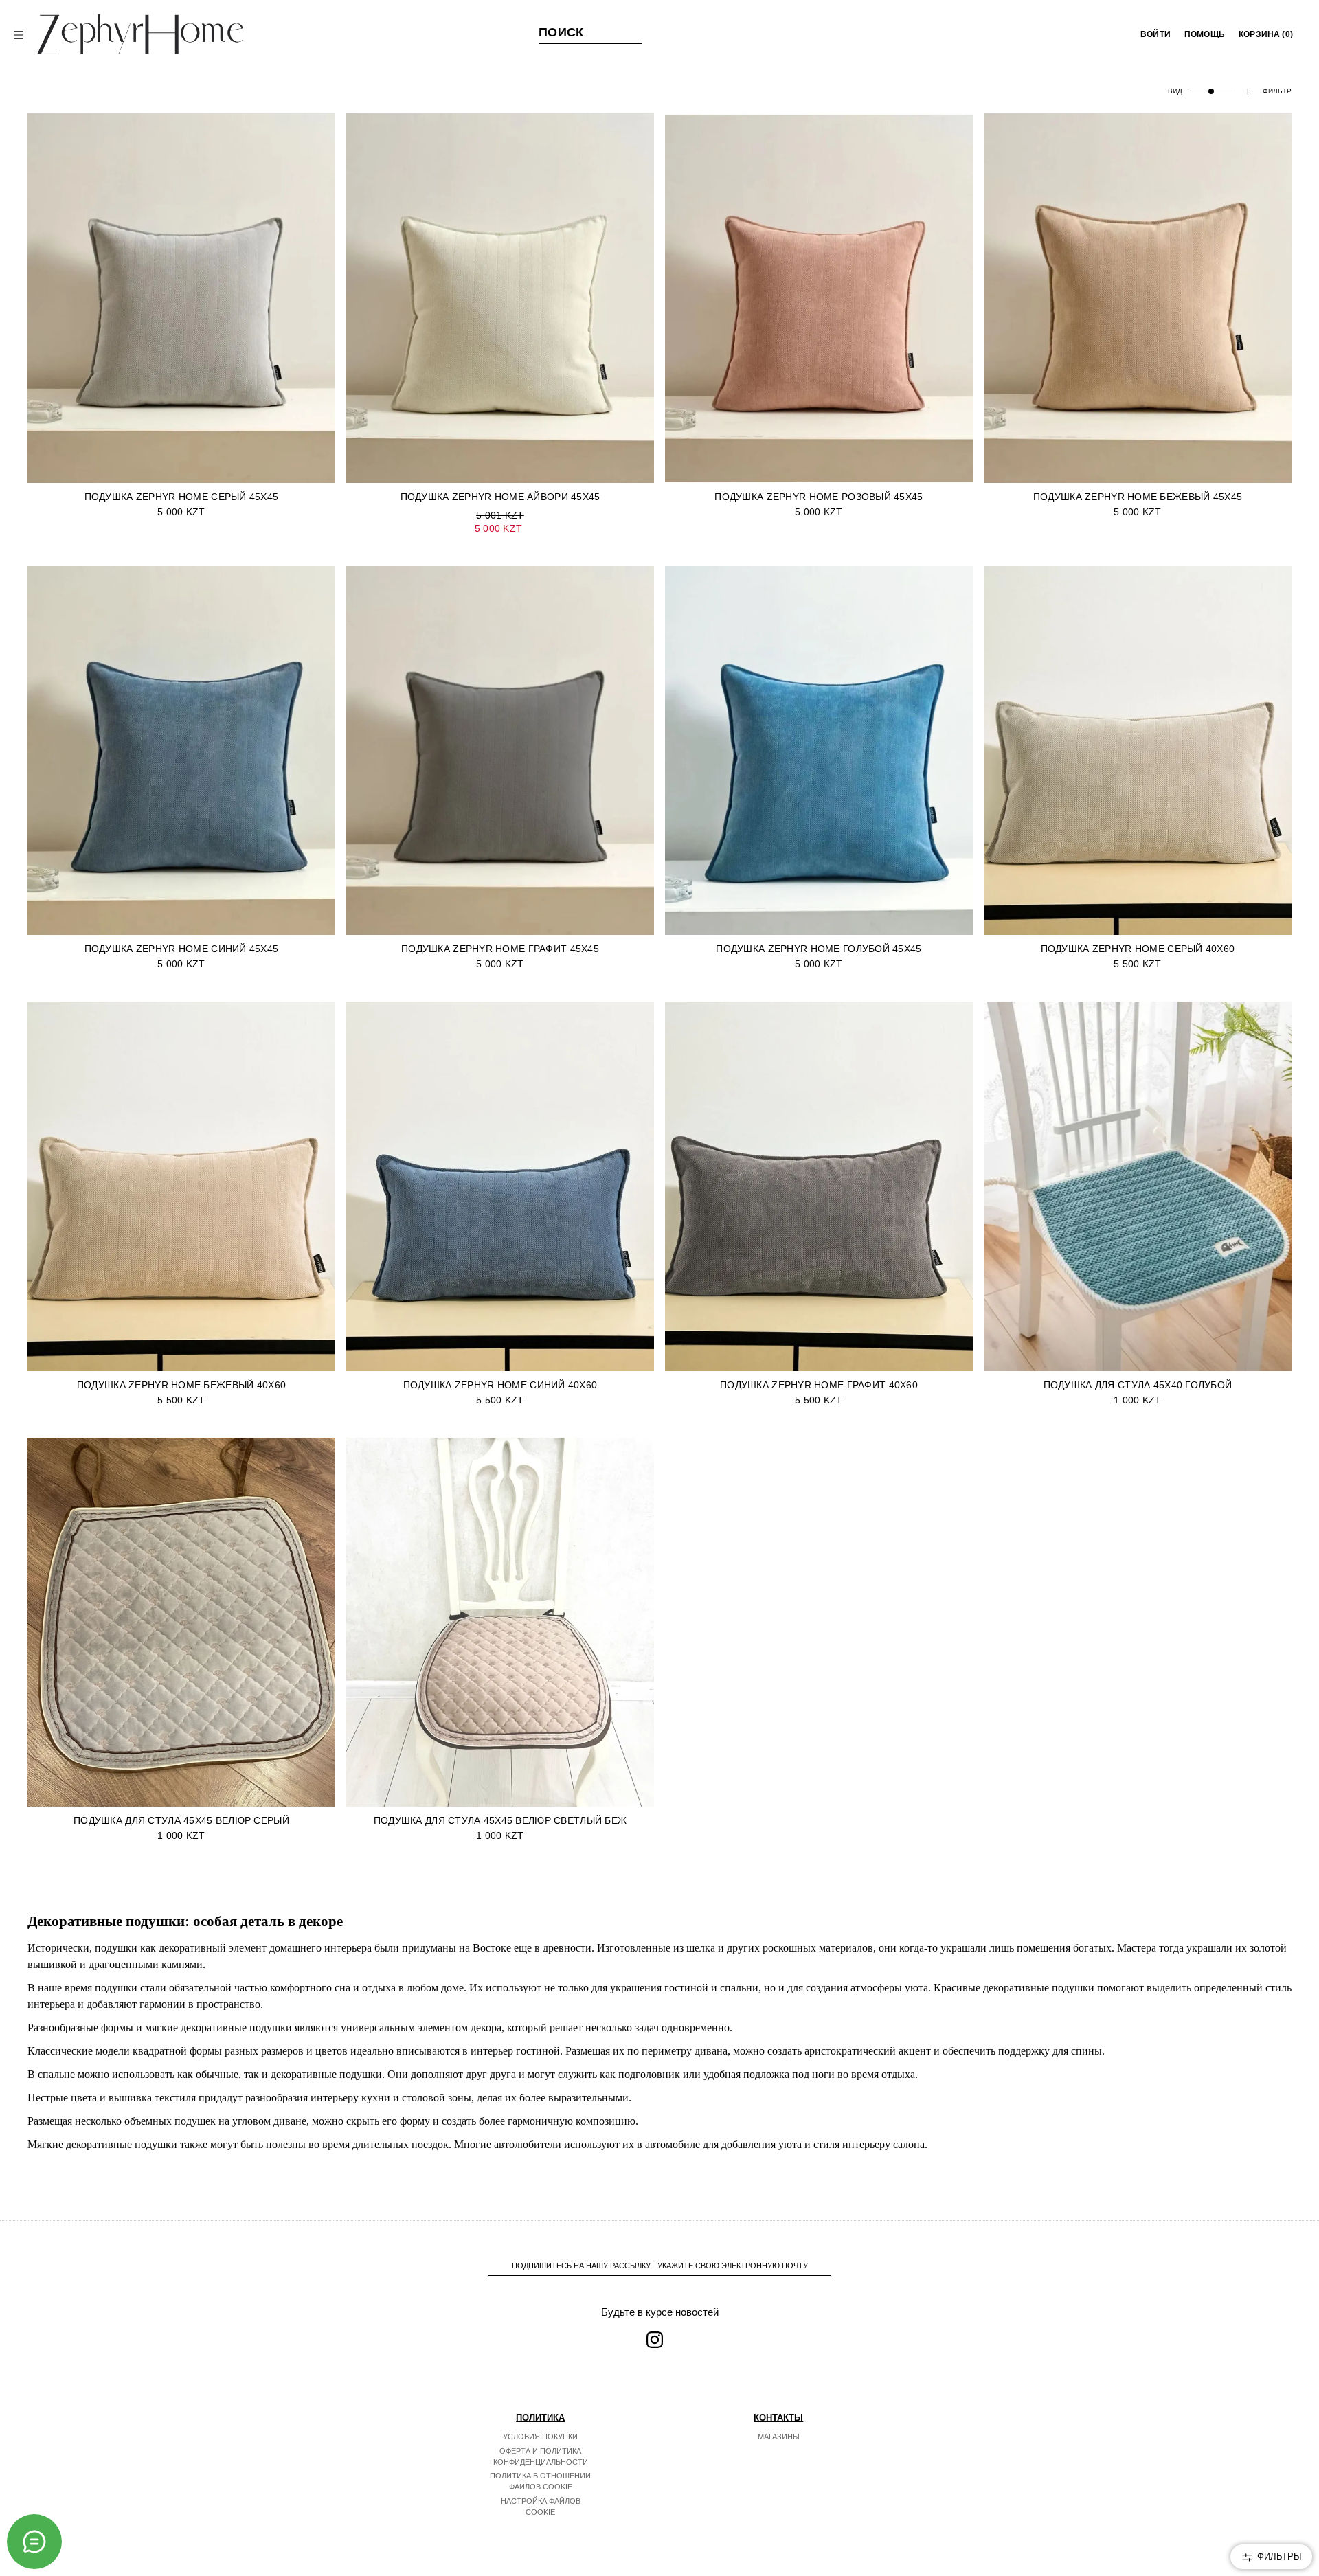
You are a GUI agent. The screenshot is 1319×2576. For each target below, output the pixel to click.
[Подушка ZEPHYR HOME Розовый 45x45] (819, 298)
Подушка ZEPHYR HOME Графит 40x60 (819, 1385)
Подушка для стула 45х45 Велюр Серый (181, 1820)
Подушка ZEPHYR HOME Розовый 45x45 (819, 497)
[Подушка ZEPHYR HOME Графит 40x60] (819, 1186)
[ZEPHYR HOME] (140, 34)
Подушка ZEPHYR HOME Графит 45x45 (500, 949)
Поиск (561, 32)
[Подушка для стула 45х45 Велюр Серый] (181, 1623)
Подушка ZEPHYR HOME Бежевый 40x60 (181, 1385)
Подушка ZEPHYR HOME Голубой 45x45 (819, 949)
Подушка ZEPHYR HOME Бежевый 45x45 (1138, 497)
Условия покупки (540, 2437)
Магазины (779, 2437)
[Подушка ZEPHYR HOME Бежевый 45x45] (1138, 298)
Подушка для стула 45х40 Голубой (1138, 1385)
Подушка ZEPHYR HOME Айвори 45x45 (500, 497)
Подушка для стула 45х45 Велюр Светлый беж (500, 1820)
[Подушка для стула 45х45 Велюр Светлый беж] (500, 1623)
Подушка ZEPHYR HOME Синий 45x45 (182, 949)
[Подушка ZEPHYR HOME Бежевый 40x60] (181, 1186)
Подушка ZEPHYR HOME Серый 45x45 (182, 497)
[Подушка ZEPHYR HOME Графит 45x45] (500, 751)
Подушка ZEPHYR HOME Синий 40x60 (500, 1385)
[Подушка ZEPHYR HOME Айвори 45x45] (500, 298)
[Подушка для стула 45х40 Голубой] (1138, 1186)
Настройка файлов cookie (541, 2507)
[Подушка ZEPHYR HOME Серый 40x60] (1138, 751)
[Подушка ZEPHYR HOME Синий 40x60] (500, 1186)
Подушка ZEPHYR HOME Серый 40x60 (1138, 949)
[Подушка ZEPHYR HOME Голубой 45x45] (819, 751)
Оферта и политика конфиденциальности (541, 2456)
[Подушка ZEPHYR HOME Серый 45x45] (181, 298)
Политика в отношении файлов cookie (540, 2481)
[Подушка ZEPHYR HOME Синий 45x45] (181, 751)
